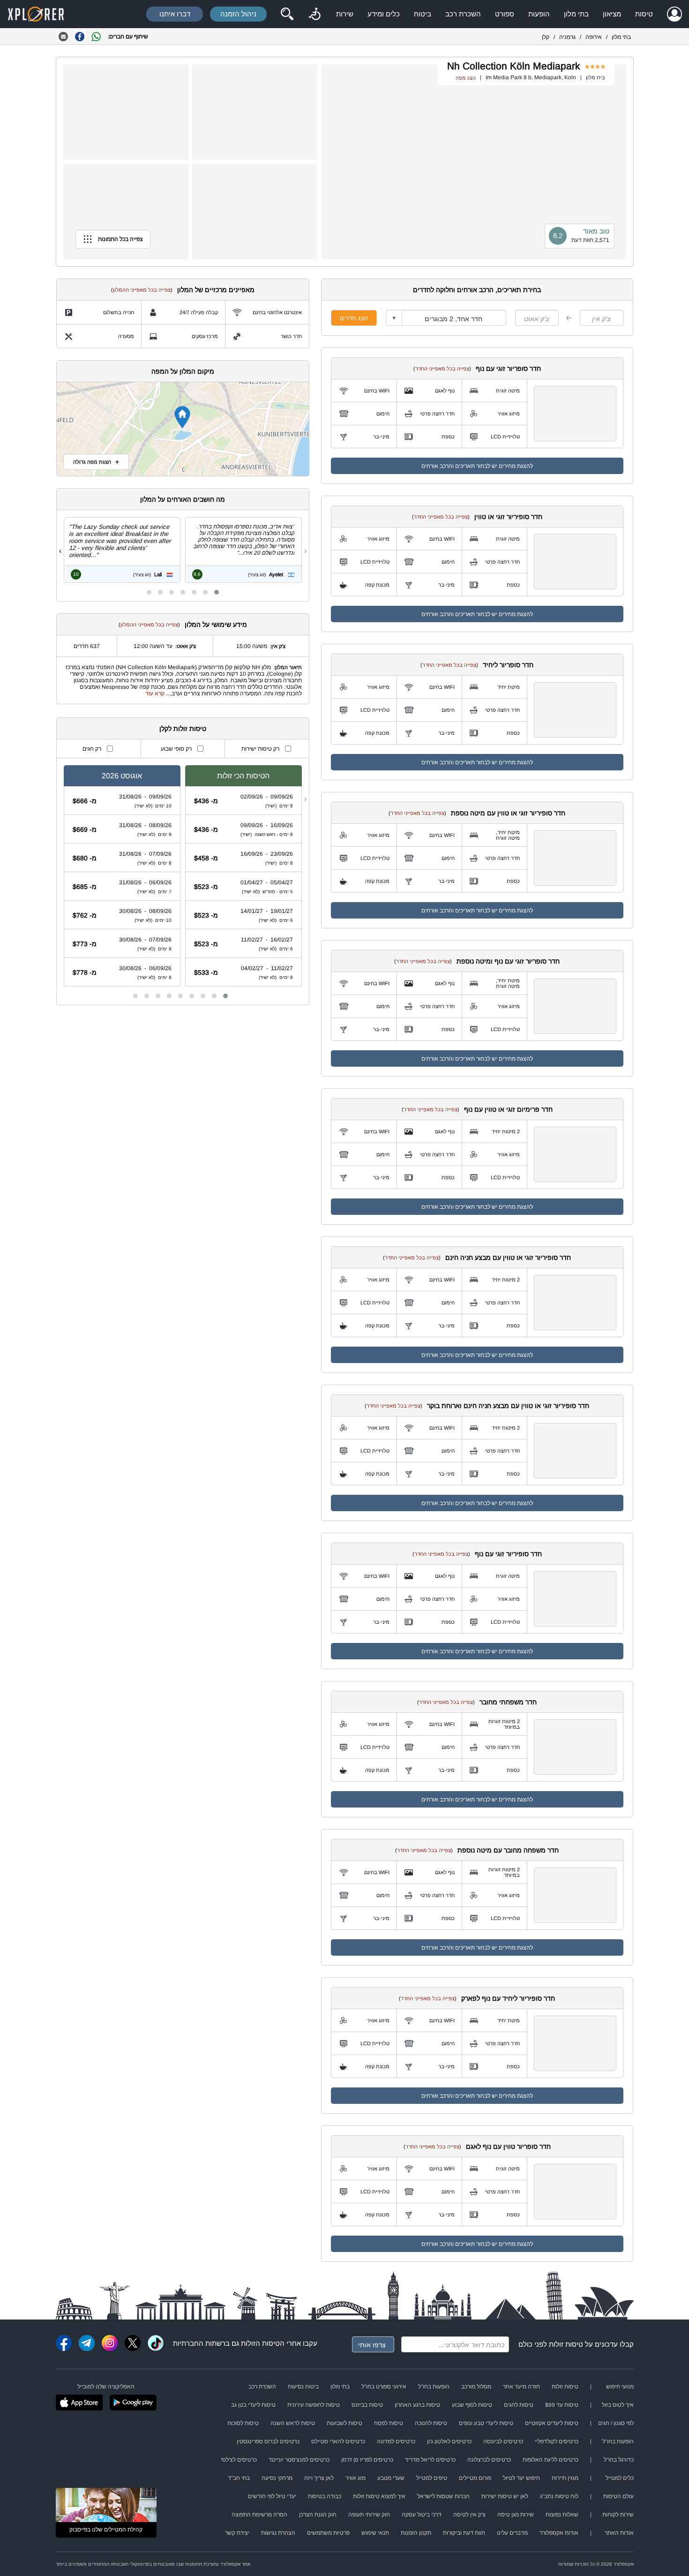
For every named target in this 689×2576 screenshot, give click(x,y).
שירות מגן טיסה (516, 2515)
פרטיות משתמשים (328, 2533)
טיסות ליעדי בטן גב (253, 2405)
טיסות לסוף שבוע (472, 2405)
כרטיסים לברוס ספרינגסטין (268, 2441)
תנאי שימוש (375, 2533)
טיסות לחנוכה (431, 2423)
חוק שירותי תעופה (369, 2515)
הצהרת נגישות (278, 2533)
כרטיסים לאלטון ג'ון (449, 2441)
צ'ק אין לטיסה (469, 2515)
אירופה (594, 37)
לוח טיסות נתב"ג (559, 2496)
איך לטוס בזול (618, 2405)
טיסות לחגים (519, 2405)
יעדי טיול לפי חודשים (272, 2496)
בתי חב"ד (239, 2478)
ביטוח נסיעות (303, 2387)
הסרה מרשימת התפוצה (259, 2515)
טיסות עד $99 (562, 2405)
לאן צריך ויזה (319, 2478)
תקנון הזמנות (416, 2533)
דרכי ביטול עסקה (422, 2515)
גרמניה (567, 37)
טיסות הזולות (260, 2343)
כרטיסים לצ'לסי (239, 2460)
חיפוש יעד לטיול (521, 2478)
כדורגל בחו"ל (619, 2460)
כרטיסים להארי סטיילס (338, 2441)
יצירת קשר (237, 2533)
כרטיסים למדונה (396, 2441)
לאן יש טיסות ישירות (505, 2496)
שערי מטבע (391, 2478)
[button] (217, 592)
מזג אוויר (356, 2478)
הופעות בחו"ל (434, 2387)
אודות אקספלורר (559, 2533)
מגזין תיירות (565, 2478)
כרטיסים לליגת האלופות (550, 2460)
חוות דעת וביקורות (464, 2533)
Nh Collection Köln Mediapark (514, 66)
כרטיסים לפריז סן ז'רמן (367, 2460)
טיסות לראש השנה (293, 2423)
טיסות (644, 14)
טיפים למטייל (432, 2478)
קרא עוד (155, 693)
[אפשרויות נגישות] (315, 14)
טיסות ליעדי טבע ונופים (486, 2423)
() (442, 369)
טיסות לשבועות (344, 2423)
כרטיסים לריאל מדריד (430, 2460)
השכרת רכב (463, 14)
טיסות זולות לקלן (183, 729)
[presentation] (305, 551)
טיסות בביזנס (367, 2405)
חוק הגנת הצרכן (318, 2515)
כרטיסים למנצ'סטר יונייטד (299, 2460)
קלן (546, 37)
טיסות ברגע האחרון (417, 2405)
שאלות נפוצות (562, 2515)
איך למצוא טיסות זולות (379, 2496)
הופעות (539, 14)
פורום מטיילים (475, 2478)
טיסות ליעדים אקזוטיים (552, 2423)
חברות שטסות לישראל (443, 2496)
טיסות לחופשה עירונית (314, 2405)
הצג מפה (466, 78)
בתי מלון (576, 14)
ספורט (505, 14)
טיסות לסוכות (243, 2423)
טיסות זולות (566, 2344)
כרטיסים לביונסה (503, 2441)
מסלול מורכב (476, 2387)
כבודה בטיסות (325, 2496)
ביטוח (423, 14)
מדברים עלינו (512, 2533)
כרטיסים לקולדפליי (557, 2441)
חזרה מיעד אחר (521, 2387)
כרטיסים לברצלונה (489, 2460)
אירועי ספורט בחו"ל (384, 2387)
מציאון (612, 14)
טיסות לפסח (389, 2423)
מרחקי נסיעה (277, 2478)
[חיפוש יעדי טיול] (287, 14)
